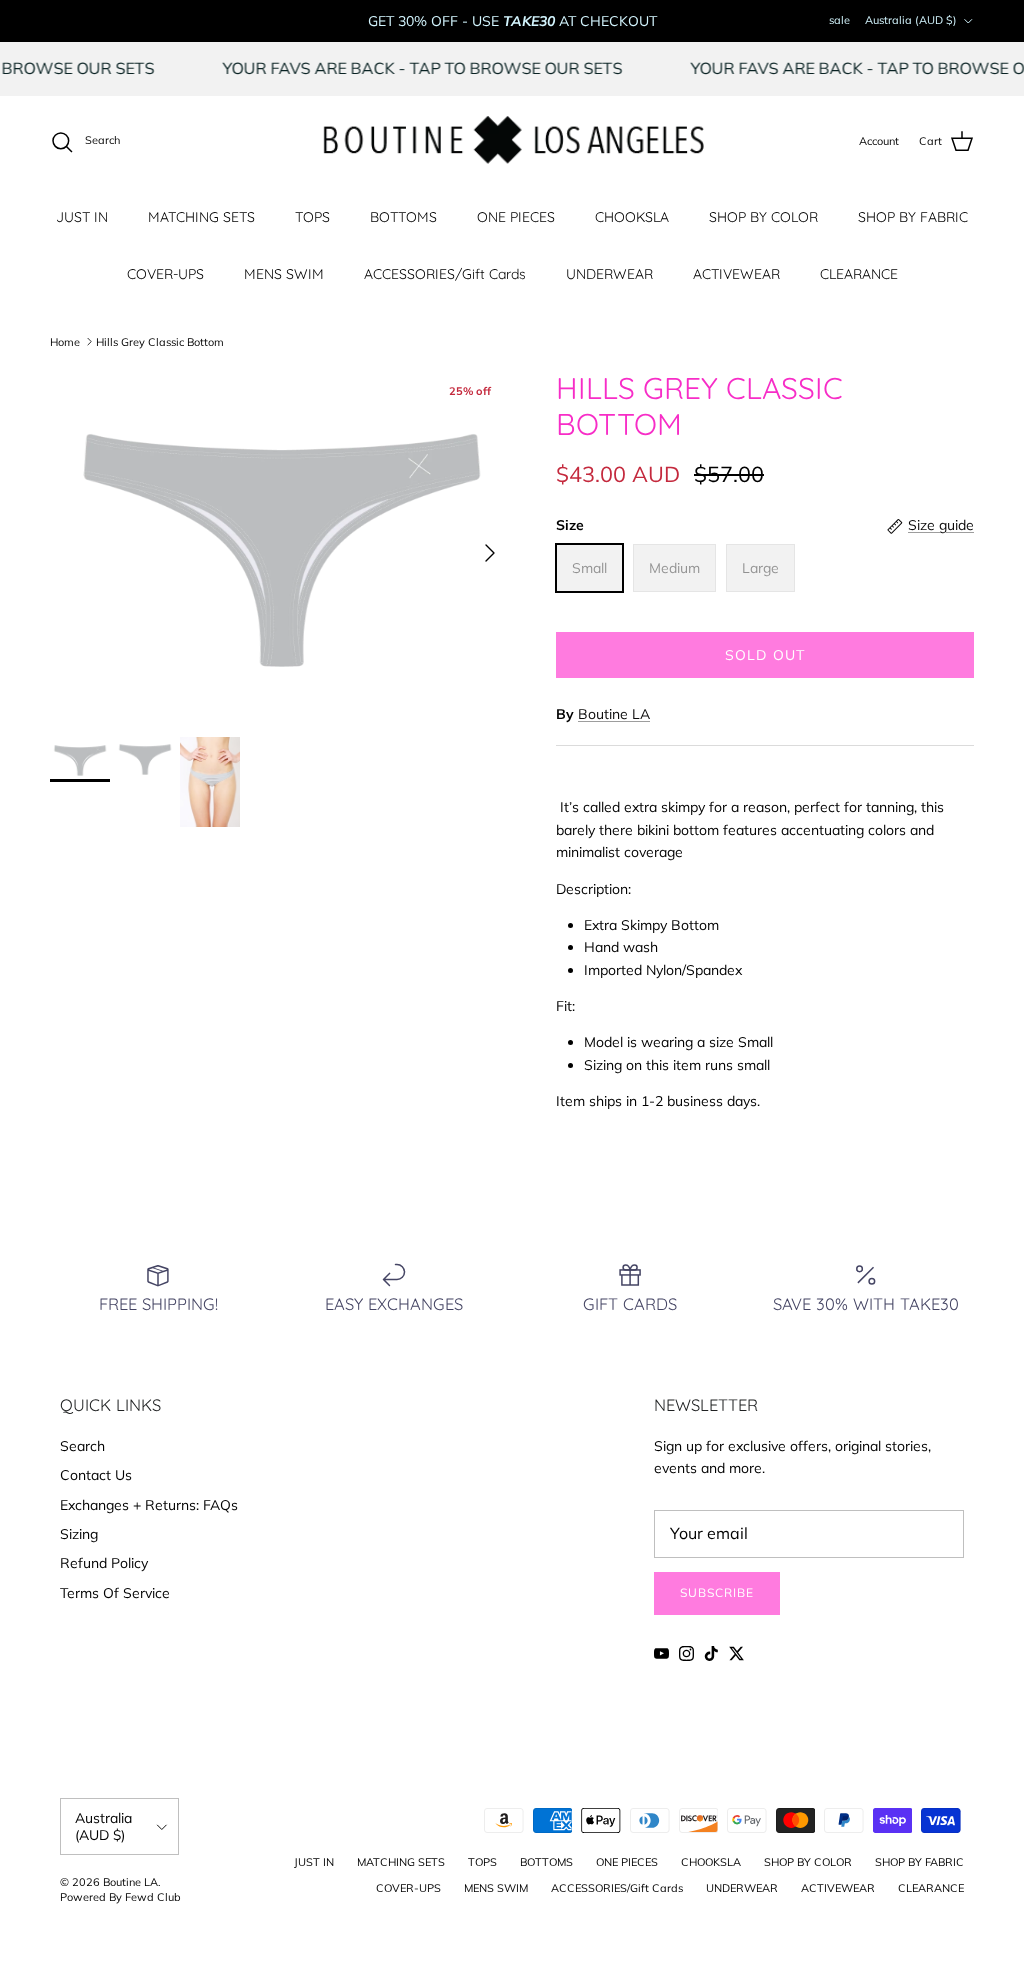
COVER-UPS (165, 274)
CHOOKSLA (632, 217)
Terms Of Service (115, 1593)
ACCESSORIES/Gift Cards (445, 274)
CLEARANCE (859, 274)
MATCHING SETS (201, 217)
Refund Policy (104, 1563)
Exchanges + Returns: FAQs (149, 1505)
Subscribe (717, 1592)
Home (65, 341)
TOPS (312, 217)
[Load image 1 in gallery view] (281, 543)
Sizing (79, 1534)
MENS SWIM (284, 274)
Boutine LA (614, 714)
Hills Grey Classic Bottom (160, 341)
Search (82, 1446)
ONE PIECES (516, 217)
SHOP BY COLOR (763, 217)
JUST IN (82, 217)
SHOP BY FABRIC (913, 217)
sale (839, 20)
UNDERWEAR (609, 274)
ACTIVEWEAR (736, 274)
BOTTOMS (403, 217)
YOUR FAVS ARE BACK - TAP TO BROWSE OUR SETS (449, 68)
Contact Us (96, 1475)
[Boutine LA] (512, 142)
